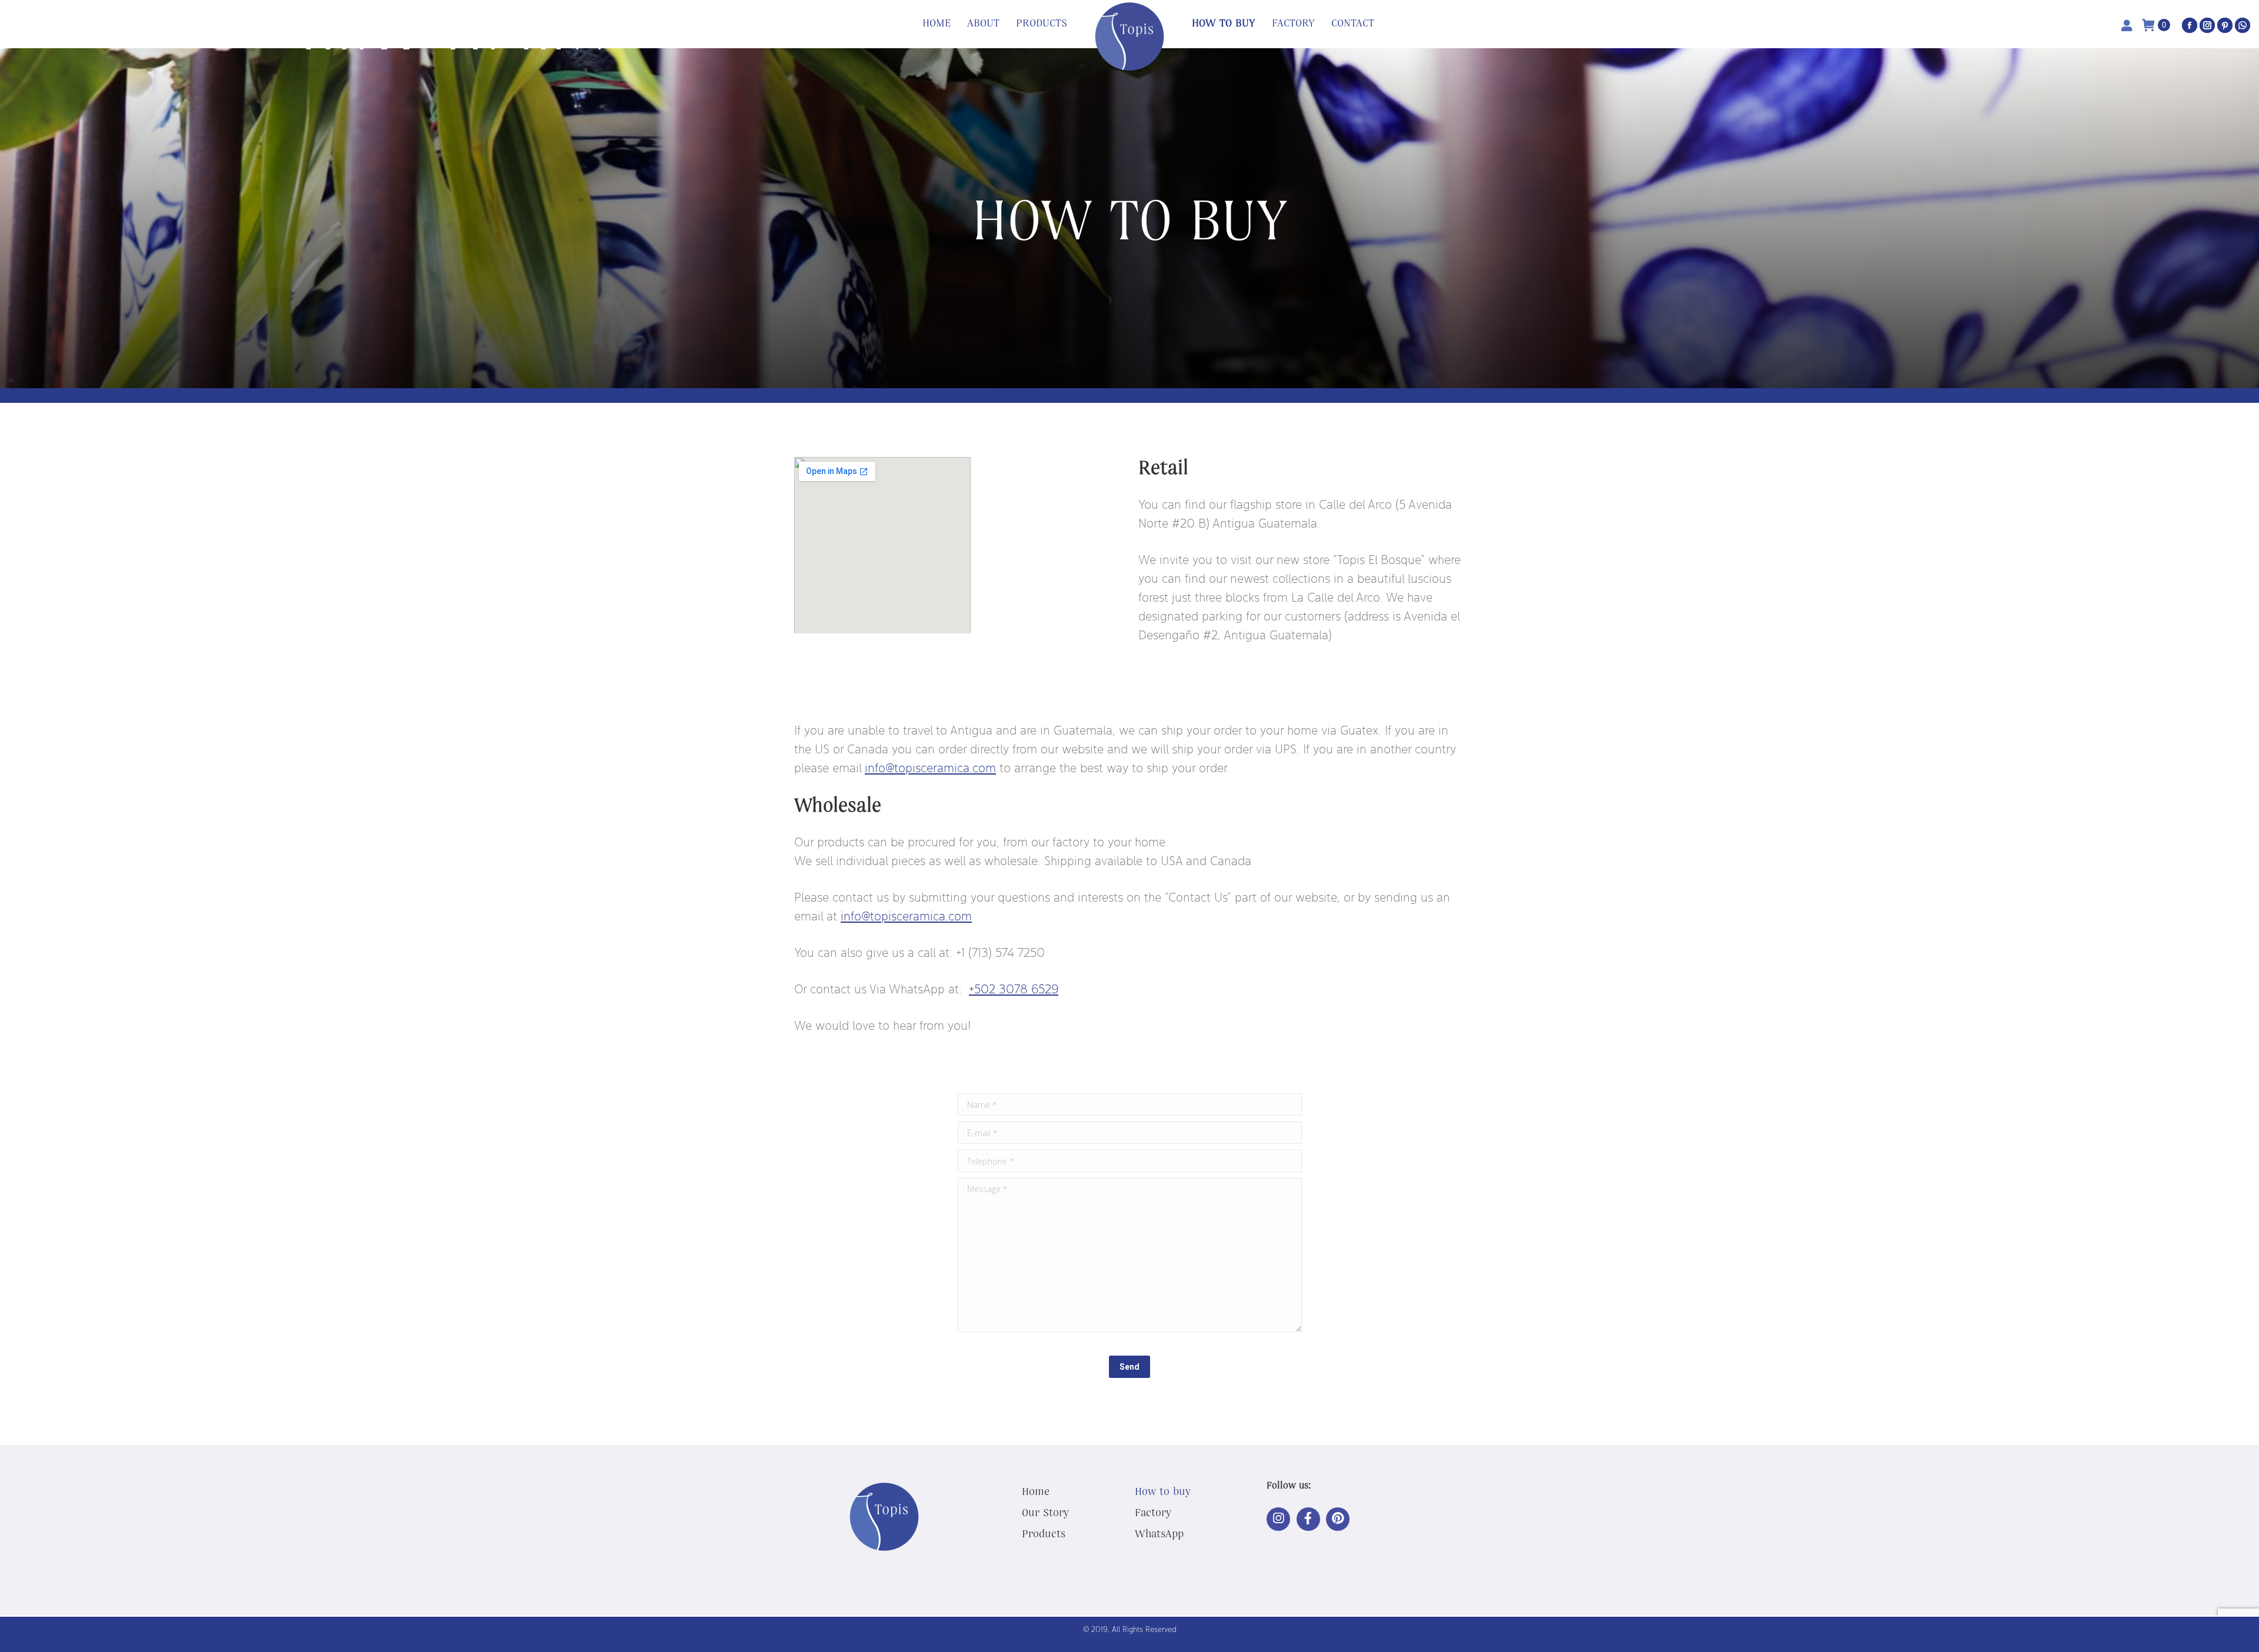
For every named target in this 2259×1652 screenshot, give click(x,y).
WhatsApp (1159, 1533)
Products (1044, 1533)
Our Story (1045, 1512)
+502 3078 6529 (1014, 989)
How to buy (1163, 1491)
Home (1036, 1491)
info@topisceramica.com (906, 916)
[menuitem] (937, 24)
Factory (1153, 1512)
